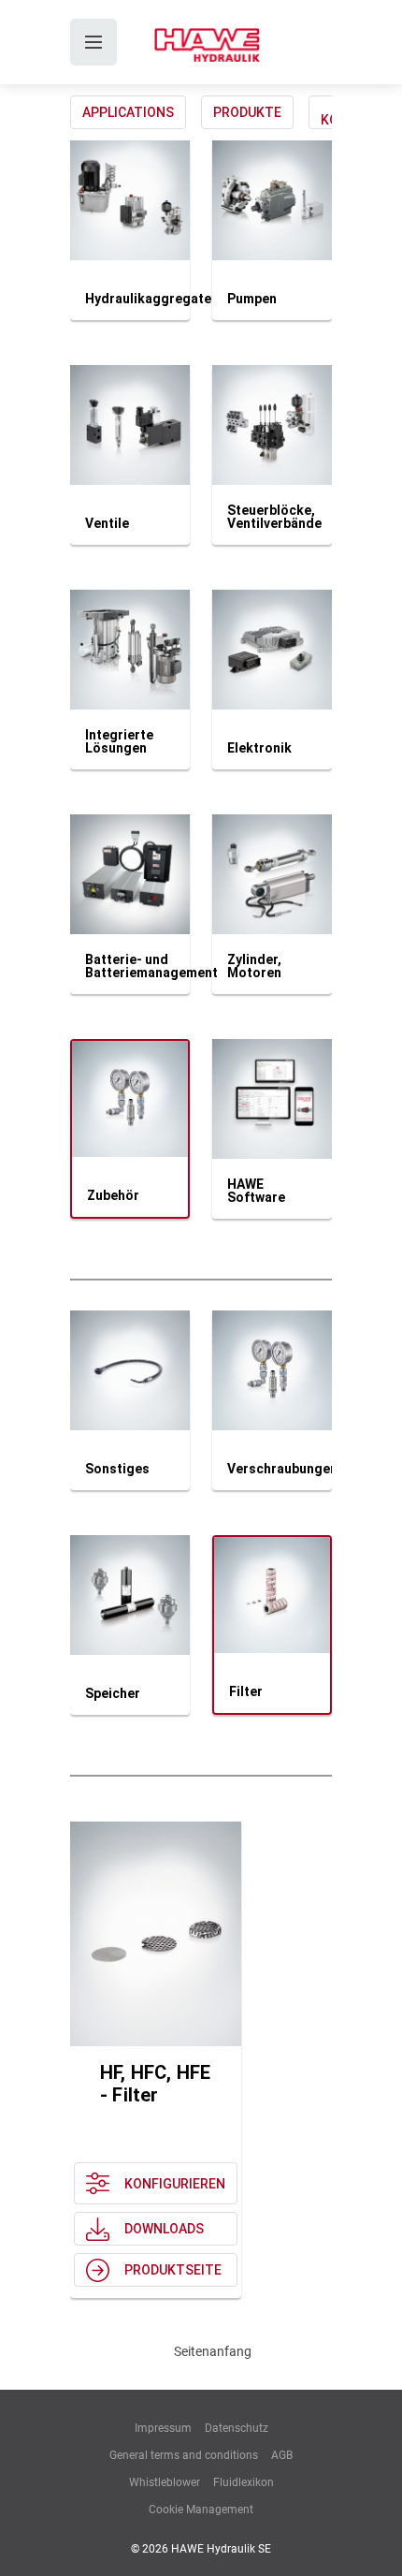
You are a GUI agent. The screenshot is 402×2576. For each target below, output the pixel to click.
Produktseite (173, 2270)
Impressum (163, 2428)
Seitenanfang (213, 2351)
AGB (282, 2455)
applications (128, 112)
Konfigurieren (175, 2184)
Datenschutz (237, 2428)
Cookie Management (201, 2510)
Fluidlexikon (244, 2482)
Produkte (247, 112)
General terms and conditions (184, 2455)
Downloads (164, 2229)
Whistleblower (165, 2482)
